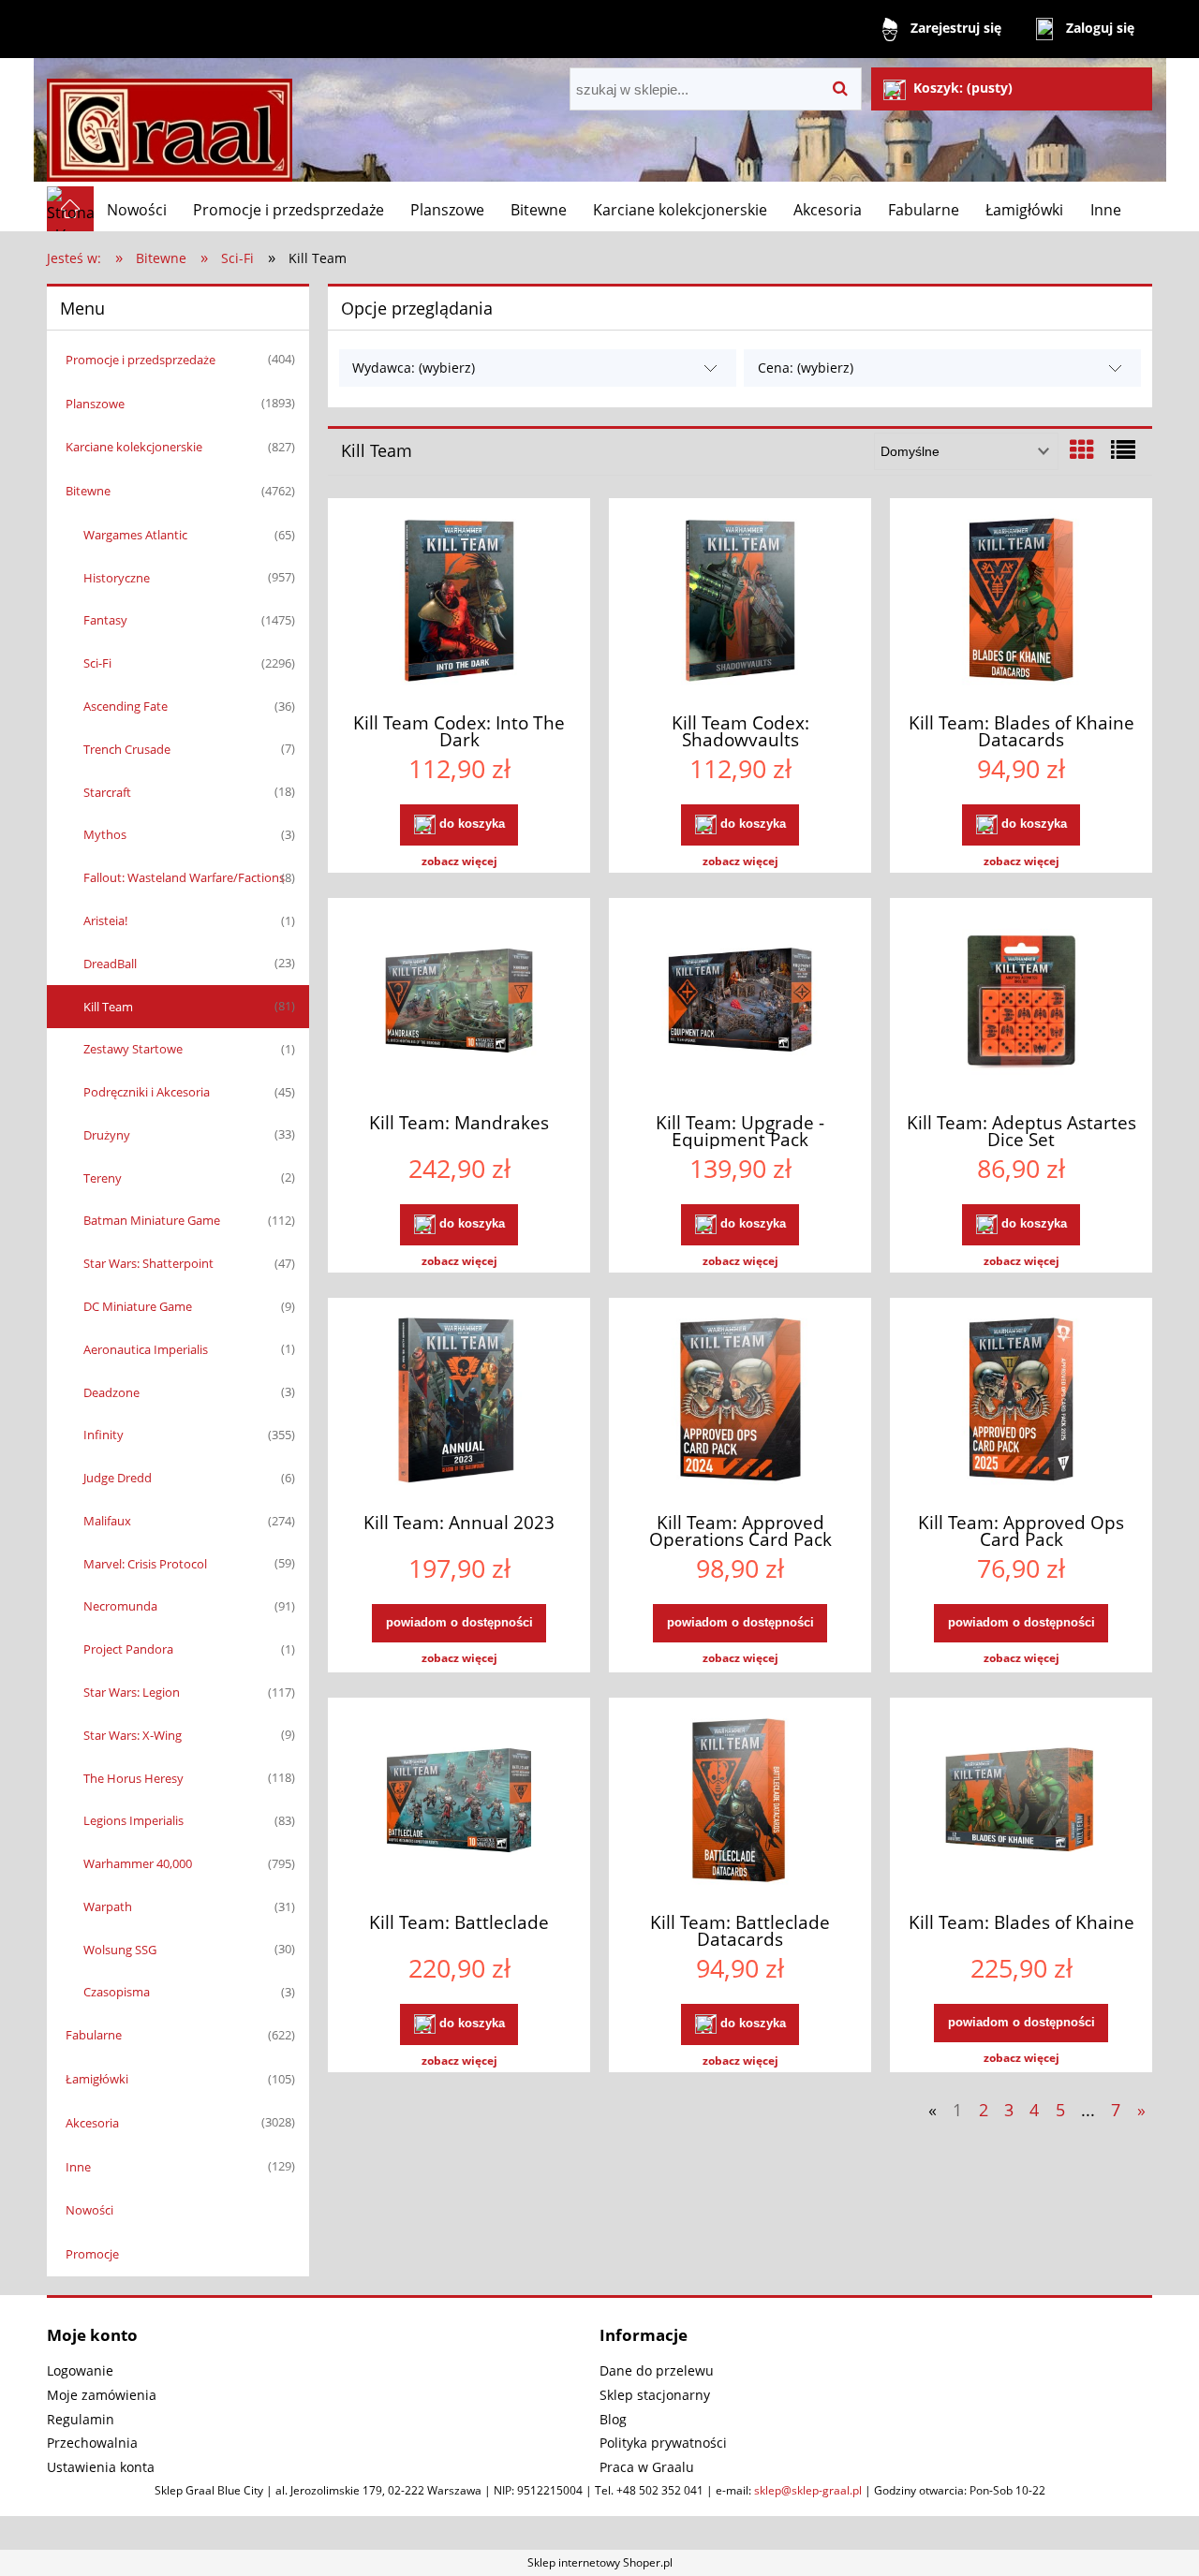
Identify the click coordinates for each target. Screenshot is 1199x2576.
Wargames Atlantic (135, 535)
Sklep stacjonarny (655, 2395)
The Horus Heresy (133, 1778)
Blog (613, 2419)
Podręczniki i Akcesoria (147, 1092)
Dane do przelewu (657, 2370)
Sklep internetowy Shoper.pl (600, 2562)
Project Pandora (128, 1649)
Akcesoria (92, 2123)
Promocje (92, 2254)
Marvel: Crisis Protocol (145, 1564)
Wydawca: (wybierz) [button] (414, 368)
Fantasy (105, 620)
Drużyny (107, 1135)
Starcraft (107, 792)
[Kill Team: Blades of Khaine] (1021, 1803)
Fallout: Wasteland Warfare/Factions (184, 877)
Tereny (103, 1178)
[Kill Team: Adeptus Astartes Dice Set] (1021, 1003)
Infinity (104, 1435)
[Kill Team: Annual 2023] (459, 1403)
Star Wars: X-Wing (133, 1735)
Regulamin (81, 2419)
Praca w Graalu (647, 2467)
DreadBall (110, 964)
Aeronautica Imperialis (146, 1349)
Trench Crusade (127, 749)
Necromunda (120, 1606)
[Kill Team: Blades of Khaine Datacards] (1021, 603)
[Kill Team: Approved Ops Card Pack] (1021, 1403)
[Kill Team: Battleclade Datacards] (740, 1803)
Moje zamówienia (102, 2395)
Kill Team (108, 1007)
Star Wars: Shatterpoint (148, 1263)
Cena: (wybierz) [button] (806, 368)
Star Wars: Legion (132, 1692)
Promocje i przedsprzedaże (141, 360)
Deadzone (111, 1392)
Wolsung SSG (120, 1950)
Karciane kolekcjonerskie (134, 447)
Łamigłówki (97, 2079)
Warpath (108, 1906)
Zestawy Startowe (133, 1049)
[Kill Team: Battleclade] (459, 1803)
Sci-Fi (97, 663)
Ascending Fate (126, 706)
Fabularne (94, 2035)
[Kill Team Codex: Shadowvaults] (740, 603)
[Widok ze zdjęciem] (1082, 449)
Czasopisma (117, 1992)
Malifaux (107, 1521)
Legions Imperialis (133, 1820)
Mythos (105, 834)
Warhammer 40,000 (138, 1863)
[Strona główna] (170, 122)
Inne (78, 2167)
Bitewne (88, 491)
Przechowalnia (92, 2443)
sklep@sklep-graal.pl (808, 2490)
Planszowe (95, 404)
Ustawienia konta (101, 2467)
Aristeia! (105, 920)
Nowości (89, 2210)
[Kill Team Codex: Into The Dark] (459, 603)
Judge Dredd (118, 1478)
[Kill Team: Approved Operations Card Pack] (740, 1403)
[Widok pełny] (1123, 449)
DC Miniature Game (138, 1306)
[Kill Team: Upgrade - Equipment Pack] (740, 1003)
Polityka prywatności (663, 2443)
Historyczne (117, 578)
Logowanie (80, 2370)
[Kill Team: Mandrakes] (459, 1003)
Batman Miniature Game (152, 1220)
